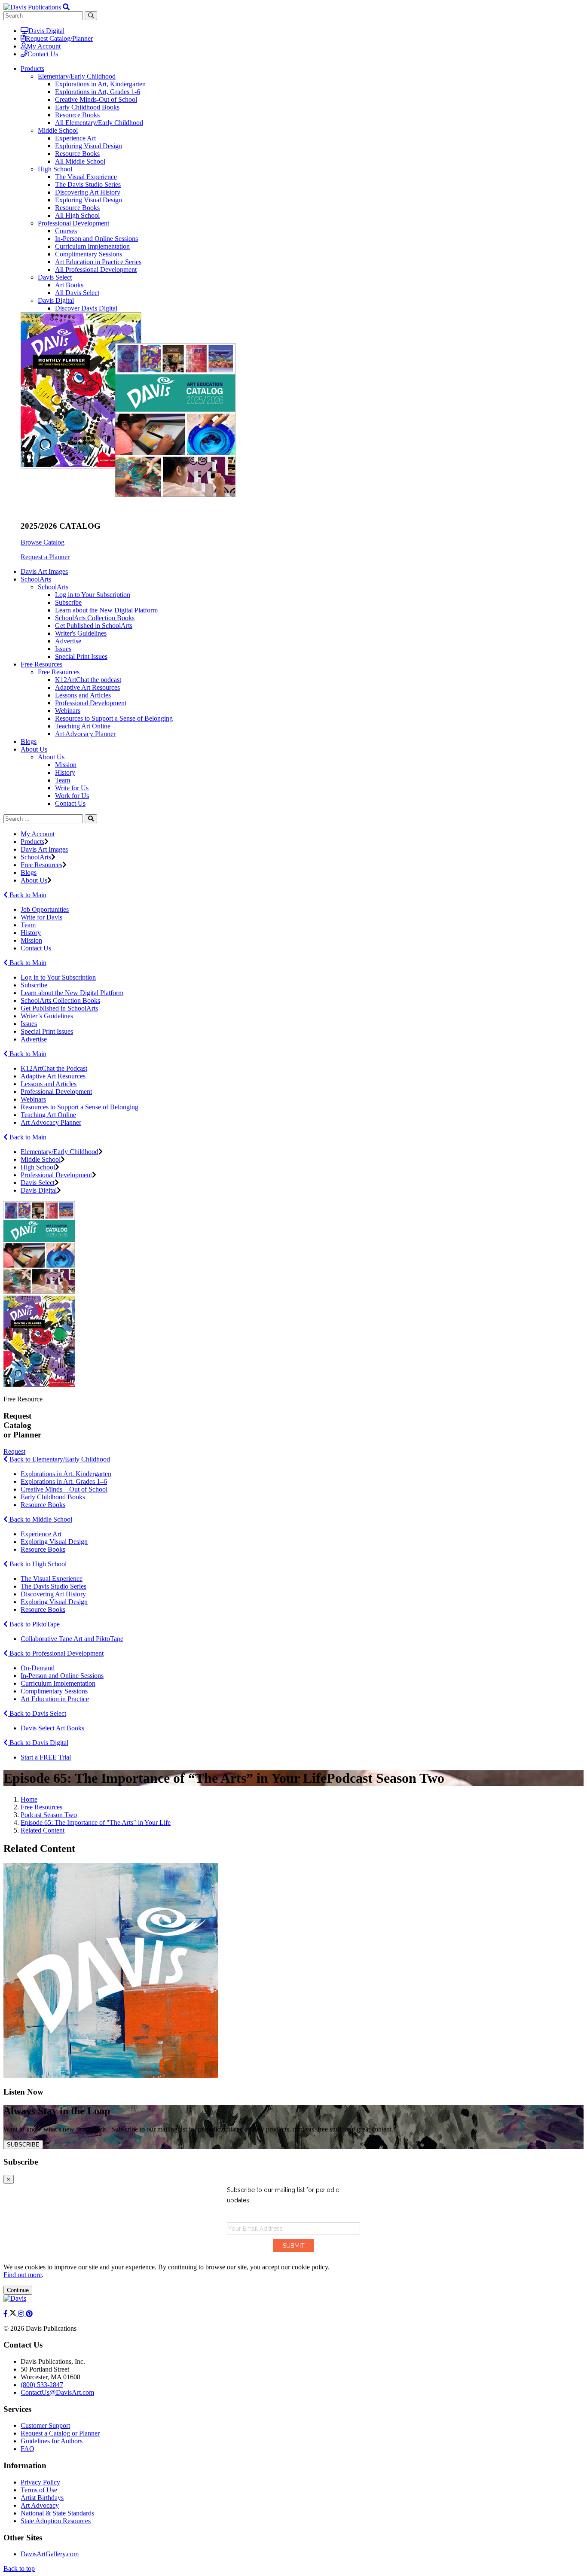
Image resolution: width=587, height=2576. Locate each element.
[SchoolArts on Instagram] (22, 2314)
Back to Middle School (40, 1519)
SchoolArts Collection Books (95, 618)
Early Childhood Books (87, 107)
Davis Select (55, 277)
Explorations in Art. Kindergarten (66, 1474)
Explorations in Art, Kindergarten (100, 84)
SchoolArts (53, 587)
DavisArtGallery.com (50, 2554)
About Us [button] (34, 749)
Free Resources (59, 672)
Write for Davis (41, 917)
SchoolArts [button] (36, 579)
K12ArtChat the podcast (88, 680)
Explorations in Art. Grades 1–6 (64, 1481)
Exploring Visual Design (89, 146)
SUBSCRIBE (23, 2145)
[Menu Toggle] (66, 7)
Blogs (29, 741)
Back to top (19, 2568)
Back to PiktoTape (34, 1624)
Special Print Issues (81, 656)
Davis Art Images (44, 571)
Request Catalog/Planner (59, 38)
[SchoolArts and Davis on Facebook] (6, 2314)
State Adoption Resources (56, 2521)
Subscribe (68, 602)
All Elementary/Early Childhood (99, 123)
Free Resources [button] (41, 664)
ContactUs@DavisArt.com (57, 2392)
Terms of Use (39, 2490)
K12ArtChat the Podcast (54, 1068)
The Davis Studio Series (88, 184)
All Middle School (80, 161)
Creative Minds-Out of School (96, 99)
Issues (63, 649)
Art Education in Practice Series (98, 262)
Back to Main (27, 895)
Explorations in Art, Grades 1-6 (98, 92)
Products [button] (32, 69)
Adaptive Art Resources (87, 687)
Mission (66, 765)
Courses (66, 231)
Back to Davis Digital (38, 1743)
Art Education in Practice (55, 1699)
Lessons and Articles (83, 695)
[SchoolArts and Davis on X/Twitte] (14, 2314)
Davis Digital (46, 31)
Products (32, 842)
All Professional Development (96, 269)
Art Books (69, 285)
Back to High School (37, 1564)
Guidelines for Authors (52, 2441)
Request (14, 1451)
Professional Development (73, 223)
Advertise (68, 641)
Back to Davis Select (37, 1713)
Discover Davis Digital (86, 308)
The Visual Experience (86, 177)
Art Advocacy (40, 2505)
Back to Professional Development (56, 1653)
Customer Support (45, 2425)
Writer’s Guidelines (47, 1016)
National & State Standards (57, 2513)
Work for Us (72, 796)
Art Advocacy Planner (85, 734)
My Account (44, 46)
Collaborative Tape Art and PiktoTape (72, 1639)
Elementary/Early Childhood (77, 76)
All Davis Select (77, 293)
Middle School (58, 130)
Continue (18, 2290)
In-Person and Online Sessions (96, 239)
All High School (77, 215)
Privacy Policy (40, 2482)
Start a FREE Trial (46, 1757)
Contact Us (43, 54)
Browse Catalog (43, 542)
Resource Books (77, 115)
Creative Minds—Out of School (64, 1489)
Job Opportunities (45, 909)
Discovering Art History (88, 192)
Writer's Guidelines (81, 633)
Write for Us (72, 788)
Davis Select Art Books (52, 1728)
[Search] (91, 819)
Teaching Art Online (83, 726)
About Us (51, 757)
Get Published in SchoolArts (94, 626)
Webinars (68, 711)
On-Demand (38, 1668)
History (65, 772)
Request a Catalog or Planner (60, 2433)
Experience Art (75, 138)
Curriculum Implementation (92, 246)
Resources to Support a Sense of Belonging (114, 718)
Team (63, 780)
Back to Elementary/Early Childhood (59, 1459)
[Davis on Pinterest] (29, 2314)
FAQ (28, 2449)
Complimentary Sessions (89, 254)
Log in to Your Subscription (93, 595)
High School (55, 169)
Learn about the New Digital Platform (106, 610)
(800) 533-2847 (42, 2385)
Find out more (23, 2275)
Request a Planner (45, 557)
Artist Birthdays (42, 2498)
